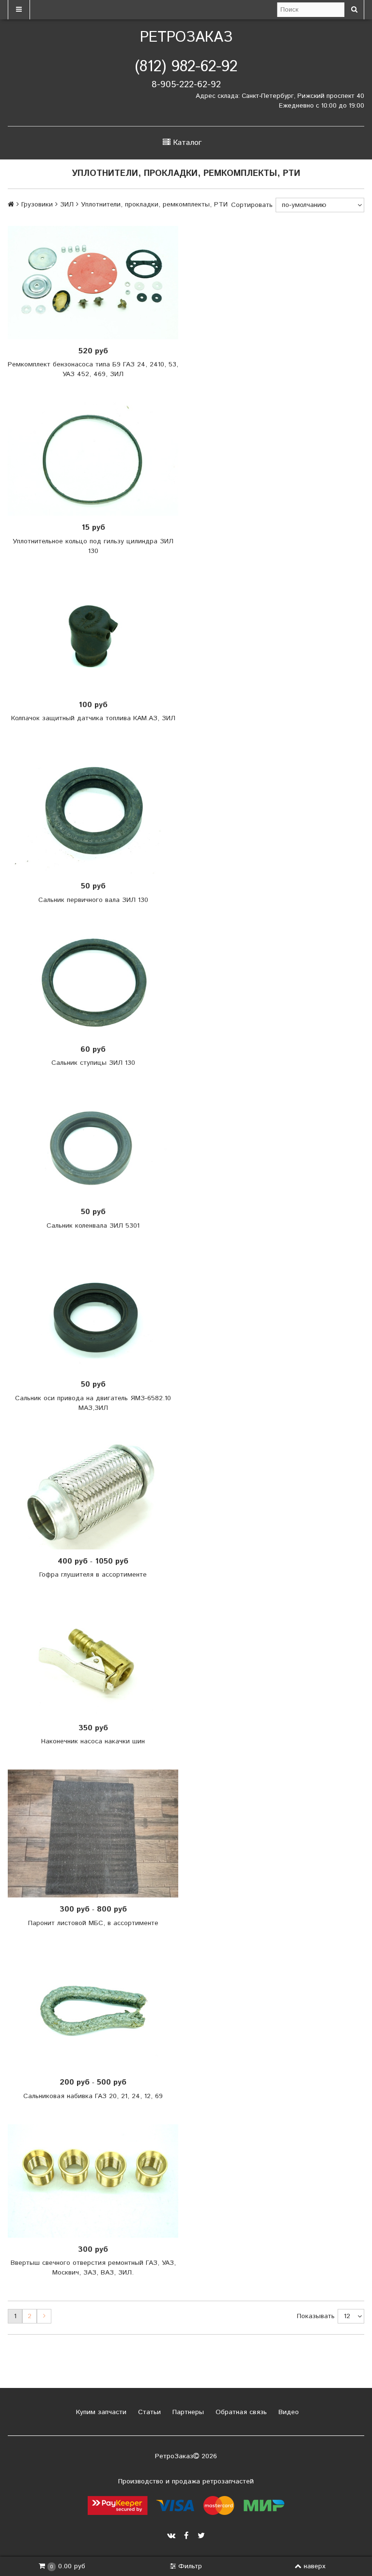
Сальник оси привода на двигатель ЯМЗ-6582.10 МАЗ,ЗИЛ (93, 1403)
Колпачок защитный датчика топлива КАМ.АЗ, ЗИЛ (93, 718)
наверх (315, 2566)
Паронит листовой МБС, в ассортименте (93, 1923)
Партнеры (187, 2412)
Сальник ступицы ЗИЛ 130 (93, 1063)
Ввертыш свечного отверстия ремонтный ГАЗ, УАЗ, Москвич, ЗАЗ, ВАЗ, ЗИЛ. (93, 2268)
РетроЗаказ (186, 38)
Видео (287, 2412)
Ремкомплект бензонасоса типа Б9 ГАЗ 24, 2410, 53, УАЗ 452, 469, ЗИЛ (93, 369)
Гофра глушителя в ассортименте (93, 1575)
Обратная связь (240, 2412)
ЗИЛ (67, 205)
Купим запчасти (100, 2412)
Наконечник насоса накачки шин (93, 1741)
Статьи (148, 2412)
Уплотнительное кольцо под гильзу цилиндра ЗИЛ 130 (93, 546)
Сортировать (252, 205)
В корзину (96, 283)
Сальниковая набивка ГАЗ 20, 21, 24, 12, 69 (93, 2096)
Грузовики (37, 205)
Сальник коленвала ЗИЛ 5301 (93, 1226)
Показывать (316, 2316)
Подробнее (96, 983)
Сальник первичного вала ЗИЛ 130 (93, 900)
